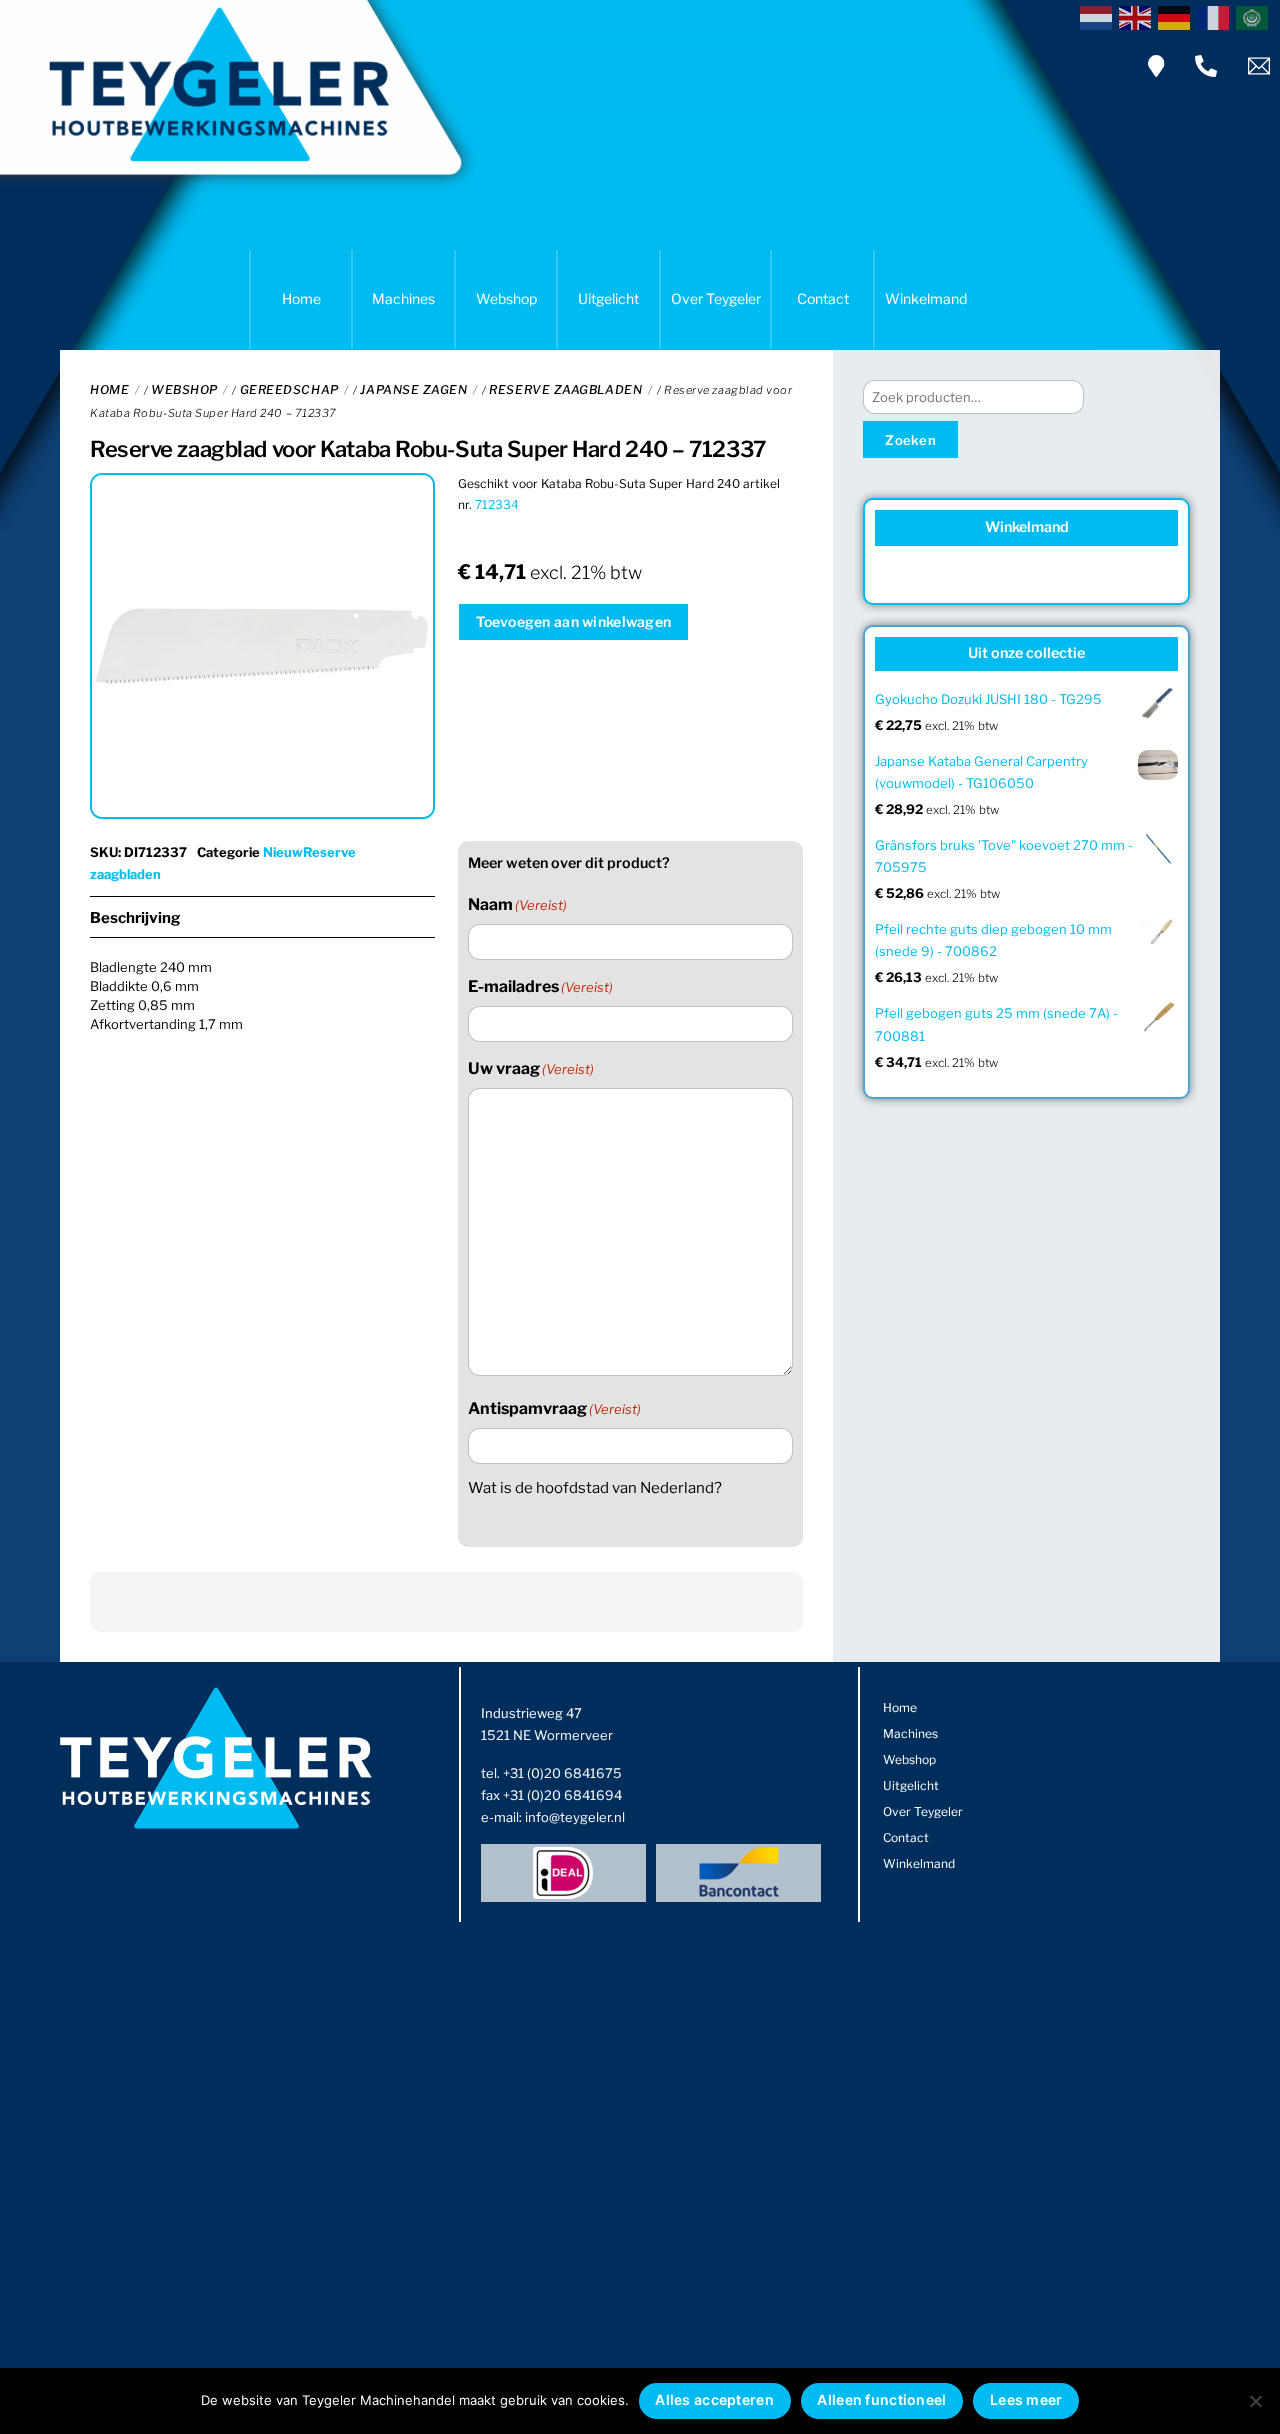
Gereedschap (289, 389)
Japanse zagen (413, 389)
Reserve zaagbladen (565, 389)
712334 (497, 504)
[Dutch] (1099, 16)
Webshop (506, 298)
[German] (1177, 16)
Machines (403, 298)
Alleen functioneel (881, 2399)
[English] (1138, 16)
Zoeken (910, 440)
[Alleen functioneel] (1255, 2401)
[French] (1216, 16)
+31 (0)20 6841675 (562, 1773)
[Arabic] (1255, 16)
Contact (823, 298)
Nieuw (283, 852)
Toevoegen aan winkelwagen (573, 621)
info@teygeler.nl (575, 1817)
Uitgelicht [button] (608, 298)
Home (301, 298)
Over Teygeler (716, 298)
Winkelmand (926, 298)
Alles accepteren (714, 2399)
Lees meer (1026, 2399)
